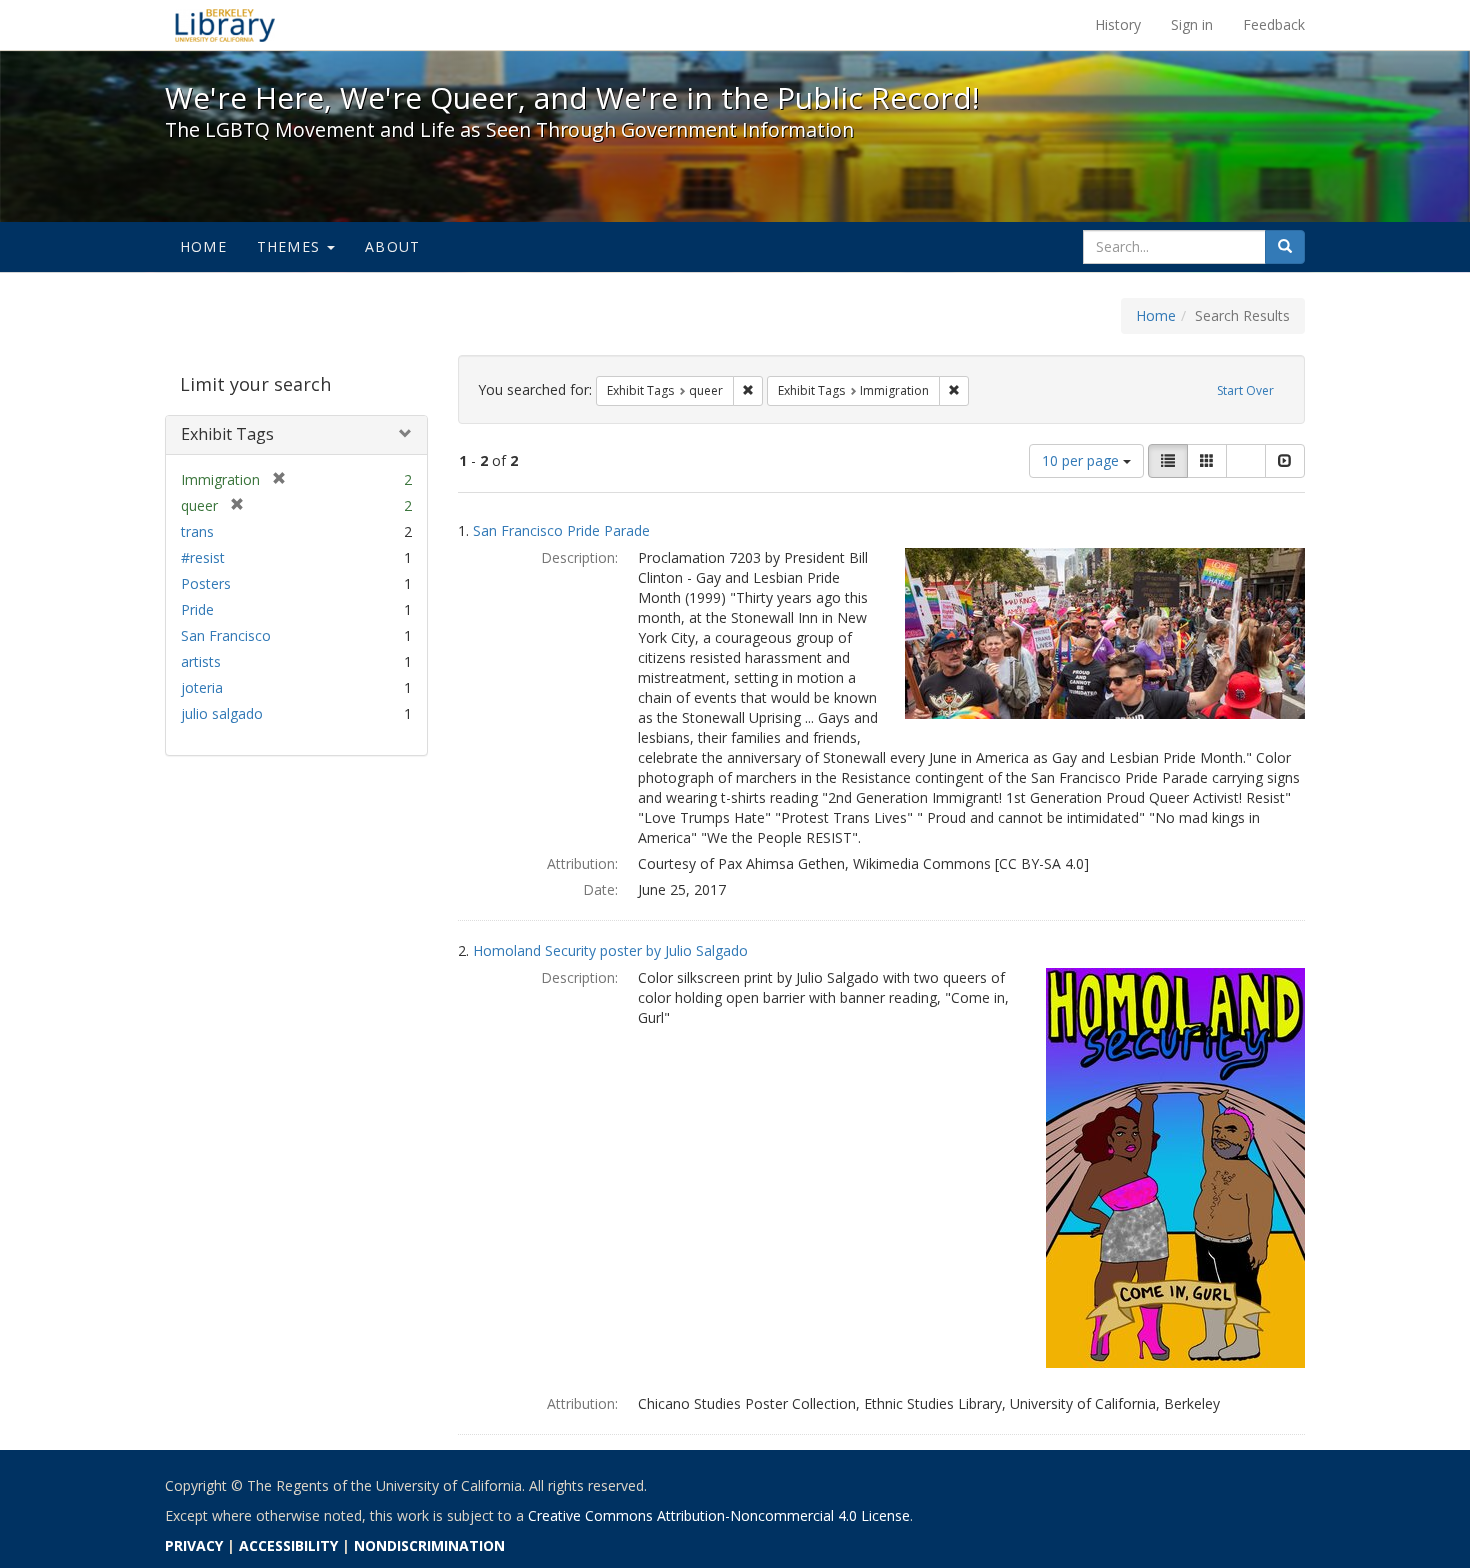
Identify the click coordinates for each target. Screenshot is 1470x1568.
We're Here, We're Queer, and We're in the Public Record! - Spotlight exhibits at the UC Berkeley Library (225, 25)
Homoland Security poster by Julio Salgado (610, 950)
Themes (291, 246)
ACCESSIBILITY (288, 1545)
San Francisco (226, 635)
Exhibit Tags (227, 434)
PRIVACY (194, 1545)
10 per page (1082, 460)
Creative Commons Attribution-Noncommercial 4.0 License (719, 1515)
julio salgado (222, 713)
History (1118, 24)
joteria (202, 687)
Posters (206, 583)
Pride (197, 609)
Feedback (1274, 24)
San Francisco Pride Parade (561, 530)
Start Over (1245, 390)
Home (203, 246)
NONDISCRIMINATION (429, 1545)
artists (201, 661)
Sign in (1192, 24)
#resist (203, 557)
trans (197, 531)
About (392, 246)
